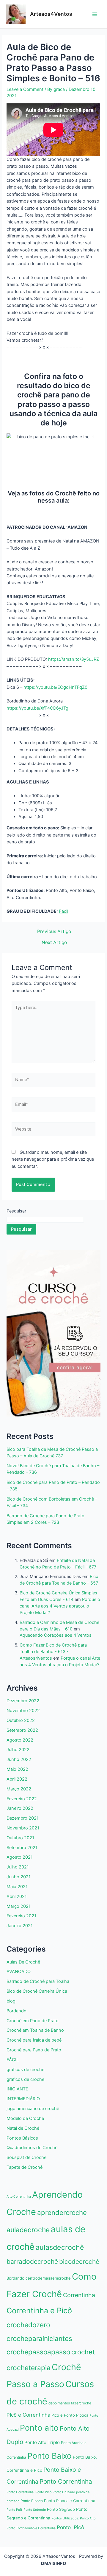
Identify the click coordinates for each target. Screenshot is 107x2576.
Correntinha (79, 2295)
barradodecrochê (32, 2262)
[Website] (53, 1130)
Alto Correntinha (19, 2197)
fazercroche (81, 2403)
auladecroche (28, 2230)
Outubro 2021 (20, 1838)
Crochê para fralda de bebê (34, 2040)
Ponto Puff (14, 2510)
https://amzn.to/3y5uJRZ (74, 659)
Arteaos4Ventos (51, 14)
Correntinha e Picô (39, 2310)
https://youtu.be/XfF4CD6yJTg (37, 708)
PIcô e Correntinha (28, 2415)
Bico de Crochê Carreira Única (37, 1991)
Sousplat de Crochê (26, 2157)
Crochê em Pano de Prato (33, 2021)
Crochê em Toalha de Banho (35, 2030)
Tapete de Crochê (25, 2167)
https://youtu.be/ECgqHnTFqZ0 (55, 687)
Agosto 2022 (20, 1740)
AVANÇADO (19, 1972)
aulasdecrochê (60, 2247)
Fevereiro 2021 (21, 1916)
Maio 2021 (17, 1887)
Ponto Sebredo (35, 2510)
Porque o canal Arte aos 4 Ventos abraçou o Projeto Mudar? (60, 1606)
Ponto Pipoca (32, 2501)
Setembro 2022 (22, 1730)
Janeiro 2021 (20, 1926)
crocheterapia (29, 2368)
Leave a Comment (25, 89)
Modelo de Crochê (25, 2118)
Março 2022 (19, 1789)
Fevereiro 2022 (22, 1799)
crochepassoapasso (38, 2352)
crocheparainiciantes (39, 2338)
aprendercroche (62, 2212)
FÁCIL (13, 2060)
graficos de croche (25, 2070)
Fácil (63, 911)
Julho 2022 (18, 1750)
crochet (83, 2352)
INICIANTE (17, 2089)
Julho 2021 (18, 1867)
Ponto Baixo (49, 2456)
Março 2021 (19, 1906)
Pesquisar (16, 1211)
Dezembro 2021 (23, 1818)
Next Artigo (54, 943)
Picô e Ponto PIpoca (70, 2415)
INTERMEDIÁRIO (23, 2099)
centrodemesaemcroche (48, 2278)
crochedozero (28, 2325)
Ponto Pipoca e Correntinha (70, 2501)
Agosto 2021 (20, 1857)
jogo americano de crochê (33, 2109)
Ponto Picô (70, 2527)
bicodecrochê (79, 2262)
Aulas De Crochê (23, 1962)
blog (11, 2001)
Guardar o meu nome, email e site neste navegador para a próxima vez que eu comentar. (53, 1159)
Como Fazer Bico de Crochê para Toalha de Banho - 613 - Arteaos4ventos (53, 1652)
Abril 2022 (17, 1779)
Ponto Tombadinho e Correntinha (31, 2528)
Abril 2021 (17, 1896)
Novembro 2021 (23, 1828)
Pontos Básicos (22, 2138)
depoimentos (59, 2403)
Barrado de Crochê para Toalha (38, 1981)
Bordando (16, 2011)
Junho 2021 (19, 1877)
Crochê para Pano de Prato (34, 2050)
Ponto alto (39, 2428)
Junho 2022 (19, 1759)
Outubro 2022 (21, 1720)
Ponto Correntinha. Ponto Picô (29, 2492)
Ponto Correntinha (66, 2481)
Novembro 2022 (23, 1711)
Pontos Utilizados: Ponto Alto (73, 2518)
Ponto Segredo (61, 2509)
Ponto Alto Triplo (42, 2443)
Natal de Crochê (23, 2128)
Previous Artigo (54, 932)
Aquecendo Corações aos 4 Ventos (56, 1635)
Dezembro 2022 (23, 1701)
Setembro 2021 (22, 1848)
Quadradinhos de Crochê (32, 2148)
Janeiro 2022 (20, 1808)
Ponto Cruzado (64, 2492)
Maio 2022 (17, 1769)
